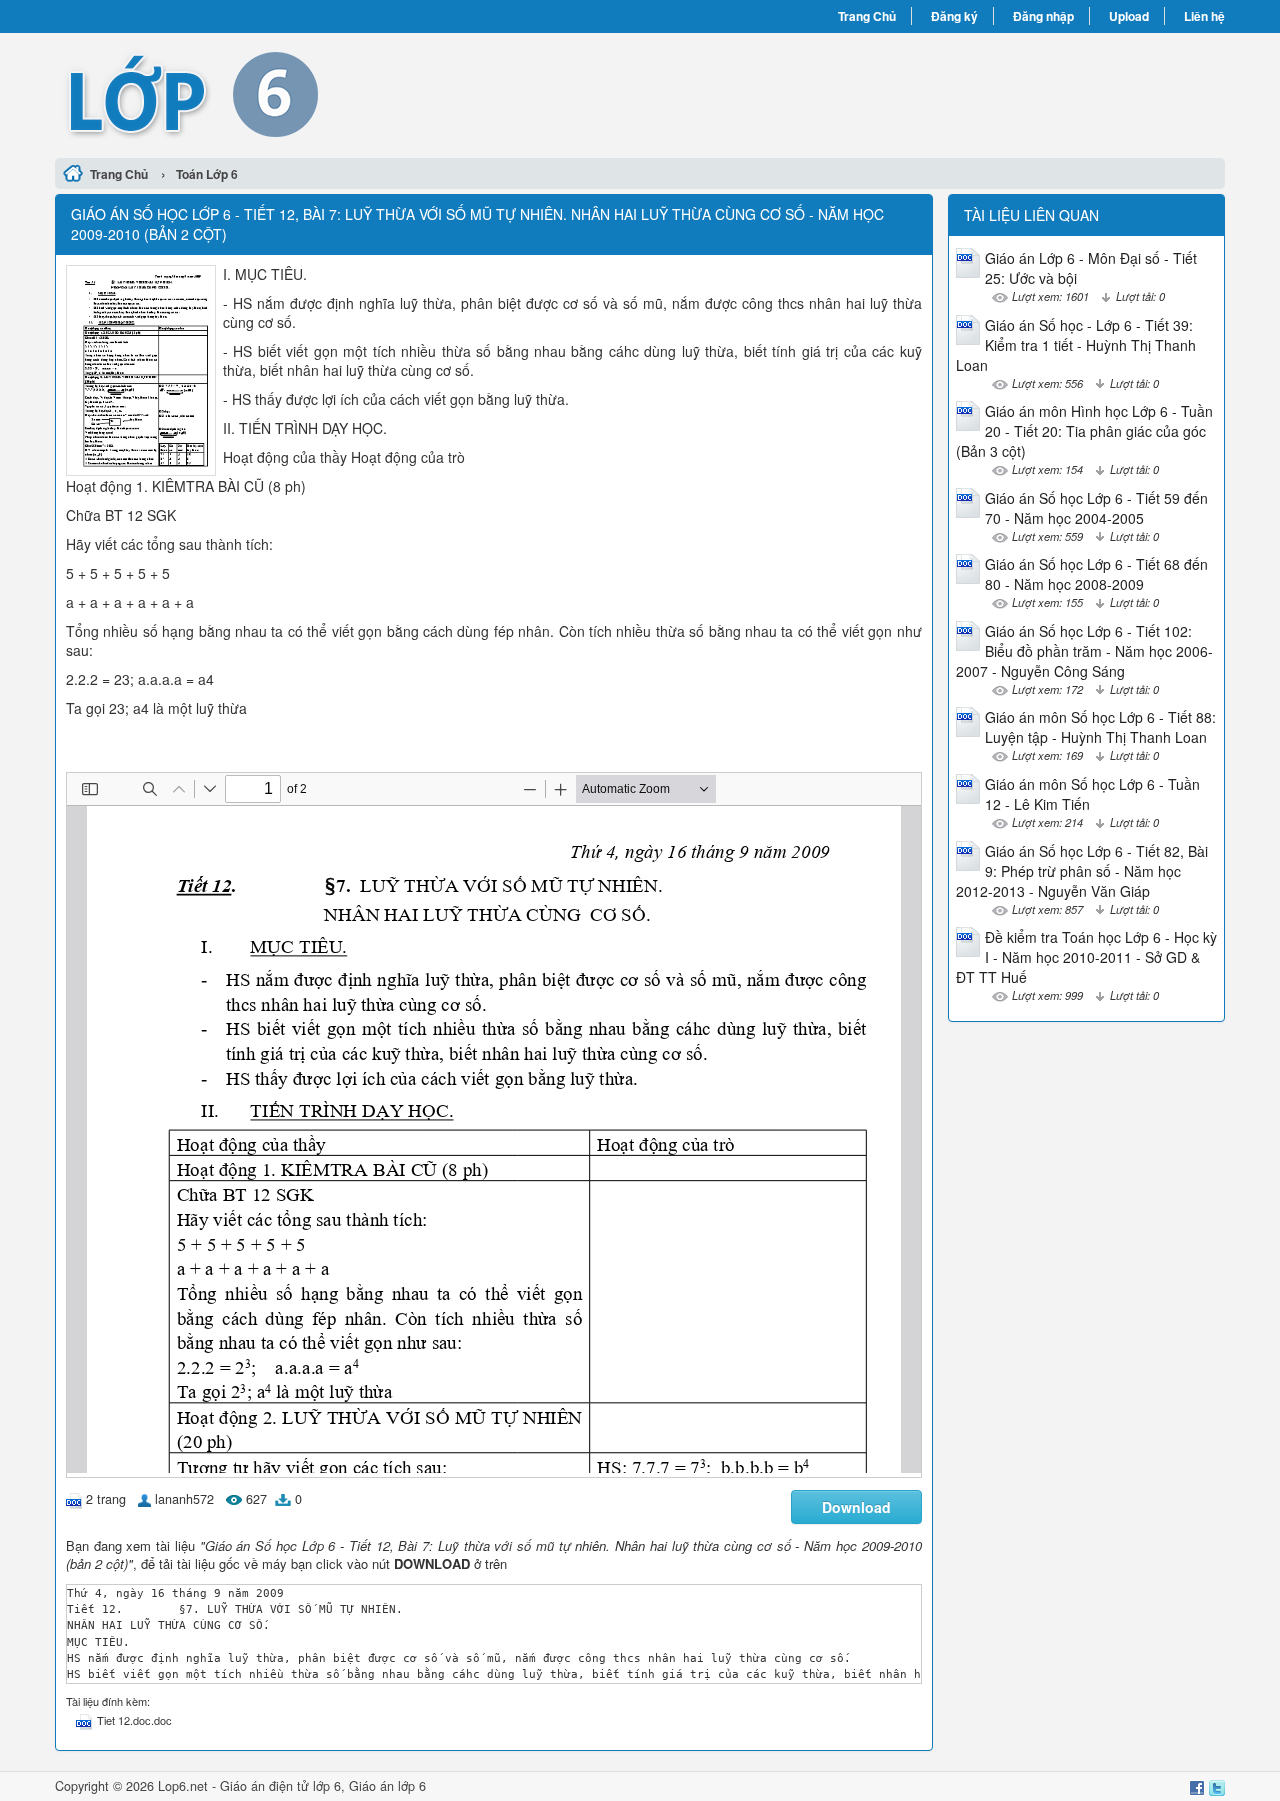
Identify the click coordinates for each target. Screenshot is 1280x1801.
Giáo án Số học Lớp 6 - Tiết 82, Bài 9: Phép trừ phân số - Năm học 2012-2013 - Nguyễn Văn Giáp (1082, 871)
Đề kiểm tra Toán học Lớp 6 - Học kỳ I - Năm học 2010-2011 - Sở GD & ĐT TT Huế (1086, 957)
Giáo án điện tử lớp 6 (280, 1786)
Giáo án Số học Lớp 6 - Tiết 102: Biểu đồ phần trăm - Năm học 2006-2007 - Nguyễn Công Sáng (1084, 651)
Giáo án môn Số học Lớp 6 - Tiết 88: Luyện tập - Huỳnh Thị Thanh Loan (1100, 727)
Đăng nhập (1043, 16)
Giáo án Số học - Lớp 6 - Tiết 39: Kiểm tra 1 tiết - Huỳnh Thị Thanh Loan (1076, 345)
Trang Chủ (867, 16)
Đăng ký (954, 16)
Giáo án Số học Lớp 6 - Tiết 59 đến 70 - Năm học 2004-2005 (1096, 508)
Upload (1129, 16)
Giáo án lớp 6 (387, 1786)
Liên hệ (1204, 16)
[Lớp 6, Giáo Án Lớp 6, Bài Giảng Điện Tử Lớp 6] (347, 93)
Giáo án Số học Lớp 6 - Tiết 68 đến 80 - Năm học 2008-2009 (1096, 574)
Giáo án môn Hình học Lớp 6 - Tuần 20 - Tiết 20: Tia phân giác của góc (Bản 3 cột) (1084, 431)
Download (856, 1507)
